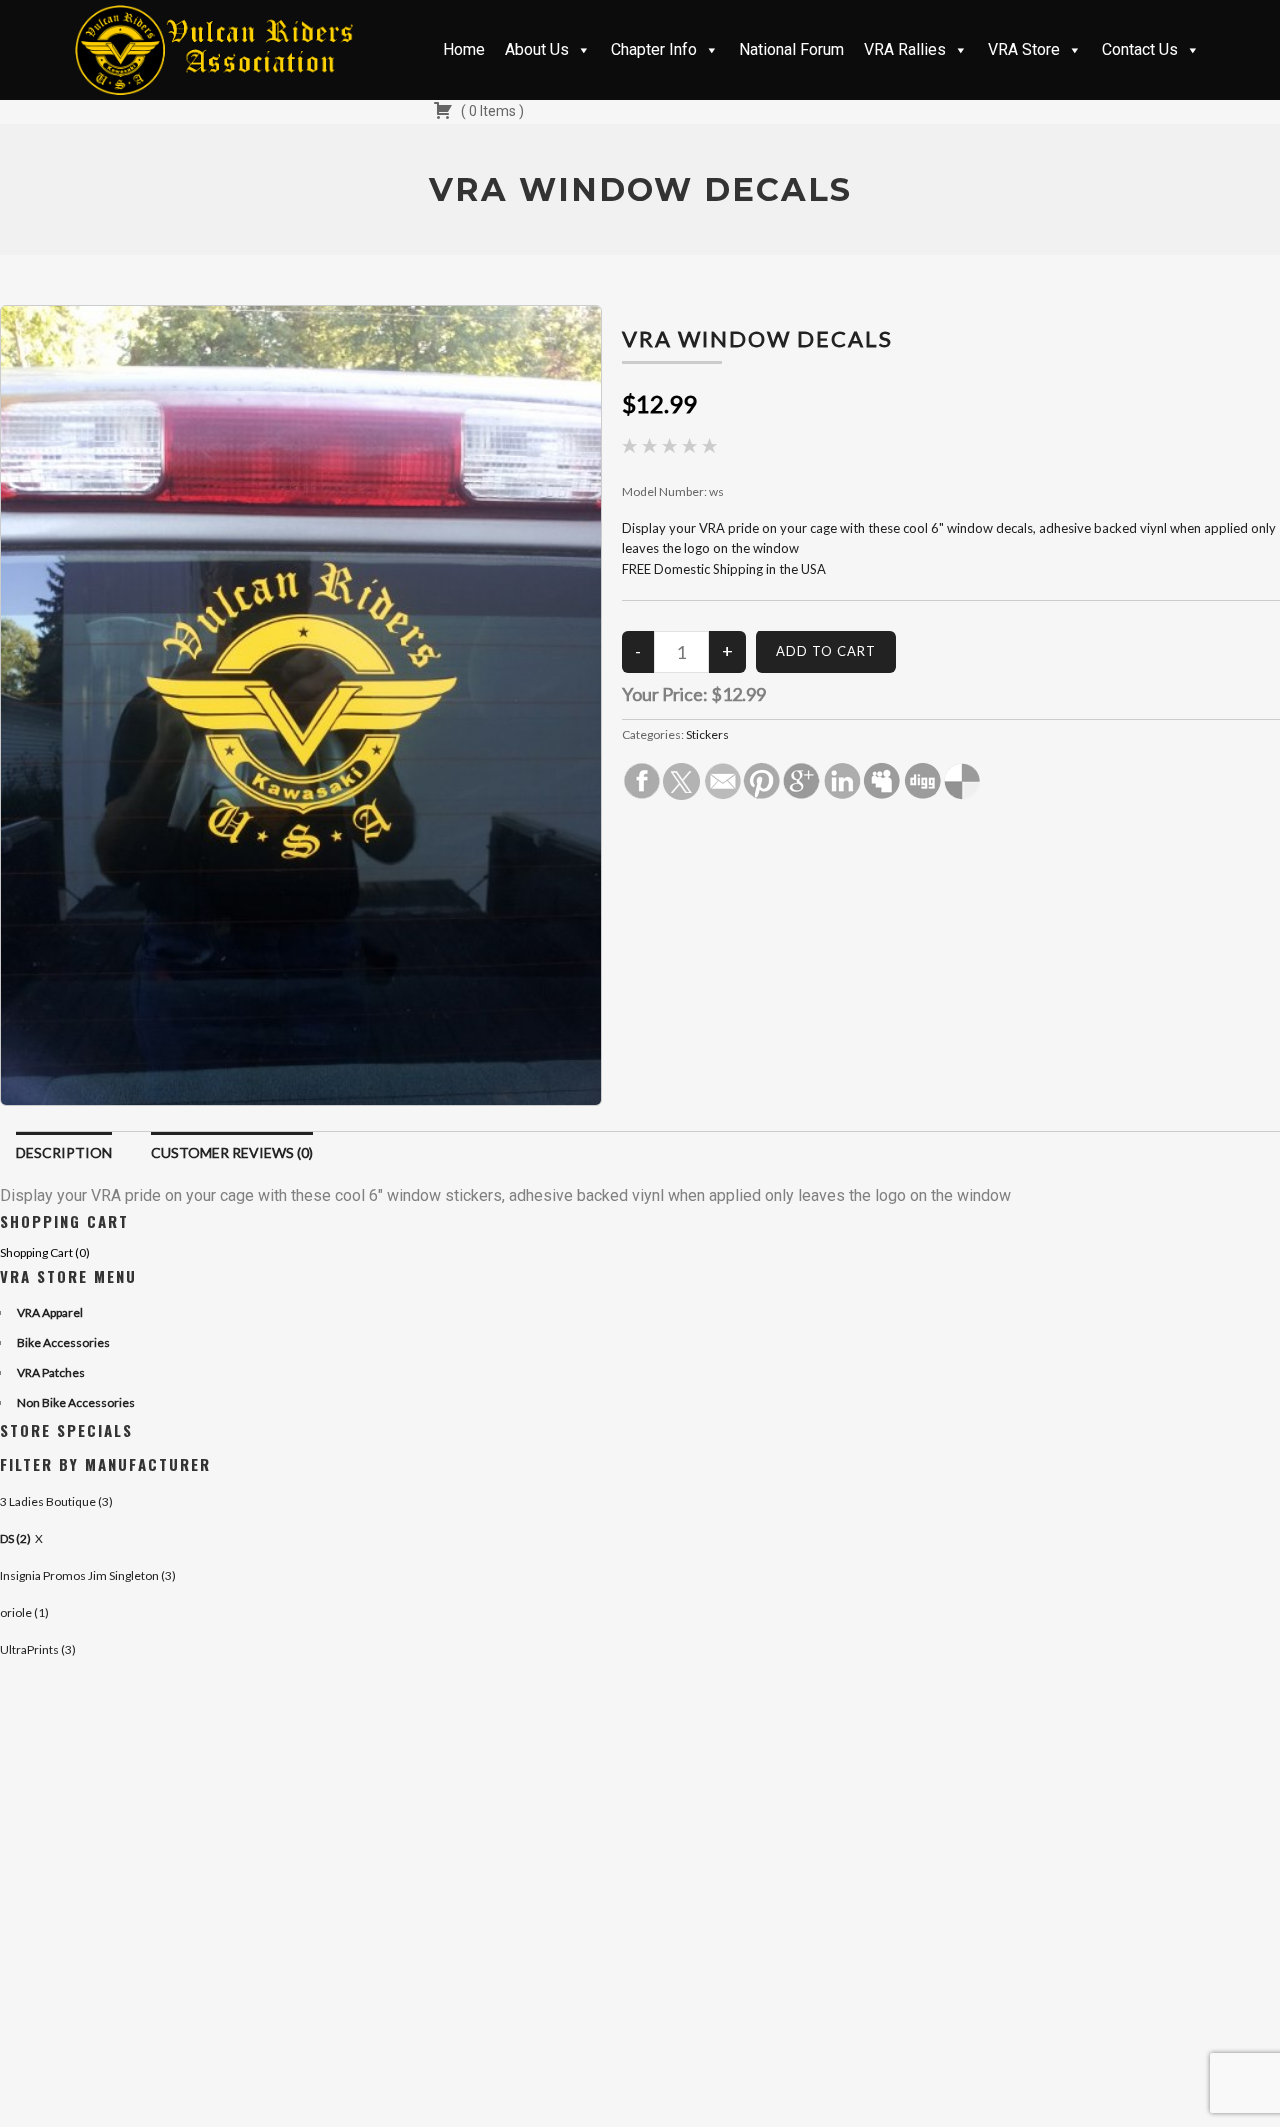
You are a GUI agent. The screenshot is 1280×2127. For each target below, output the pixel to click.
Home (464, 49)
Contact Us (1140, 49)
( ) (491, 111)
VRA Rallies (905, 49)
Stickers (707, 734)
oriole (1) (24, 1612)
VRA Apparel (50, 1312)
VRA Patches (51, 1372)
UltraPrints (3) (38, 1649)
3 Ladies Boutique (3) (56, 1501)
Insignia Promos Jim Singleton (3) (88, 1575)
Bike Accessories (63, 1342)
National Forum (791, 49)
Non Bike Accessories (76, 1402)
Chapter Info (654, 49)
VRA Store (1024, 49)
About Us (537, 49)
